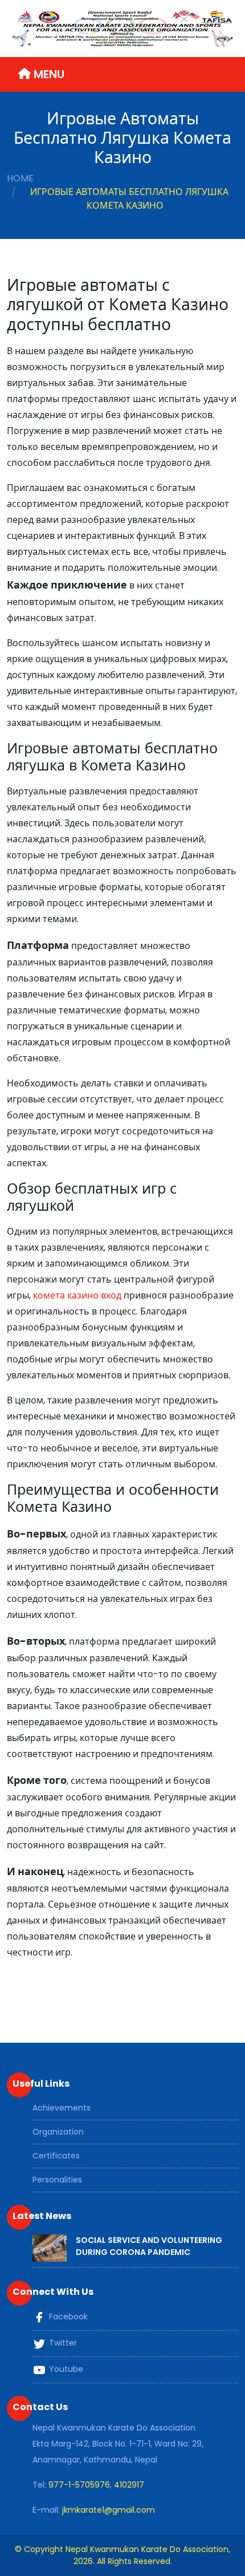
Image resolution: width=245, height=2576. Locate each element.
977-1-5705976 (79, 2485)
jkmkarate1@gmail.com (109, 2510)
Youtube (65, 2369)
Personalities (57, 2180)
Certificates (56, 2156)
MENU (48, 74)
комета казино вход (77, 1295)
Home (20, 178)
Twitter (62, 2343)
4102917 (129, 2485)
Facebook (67, 2317)
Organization (58, 2132)
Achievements (62, 2108)
